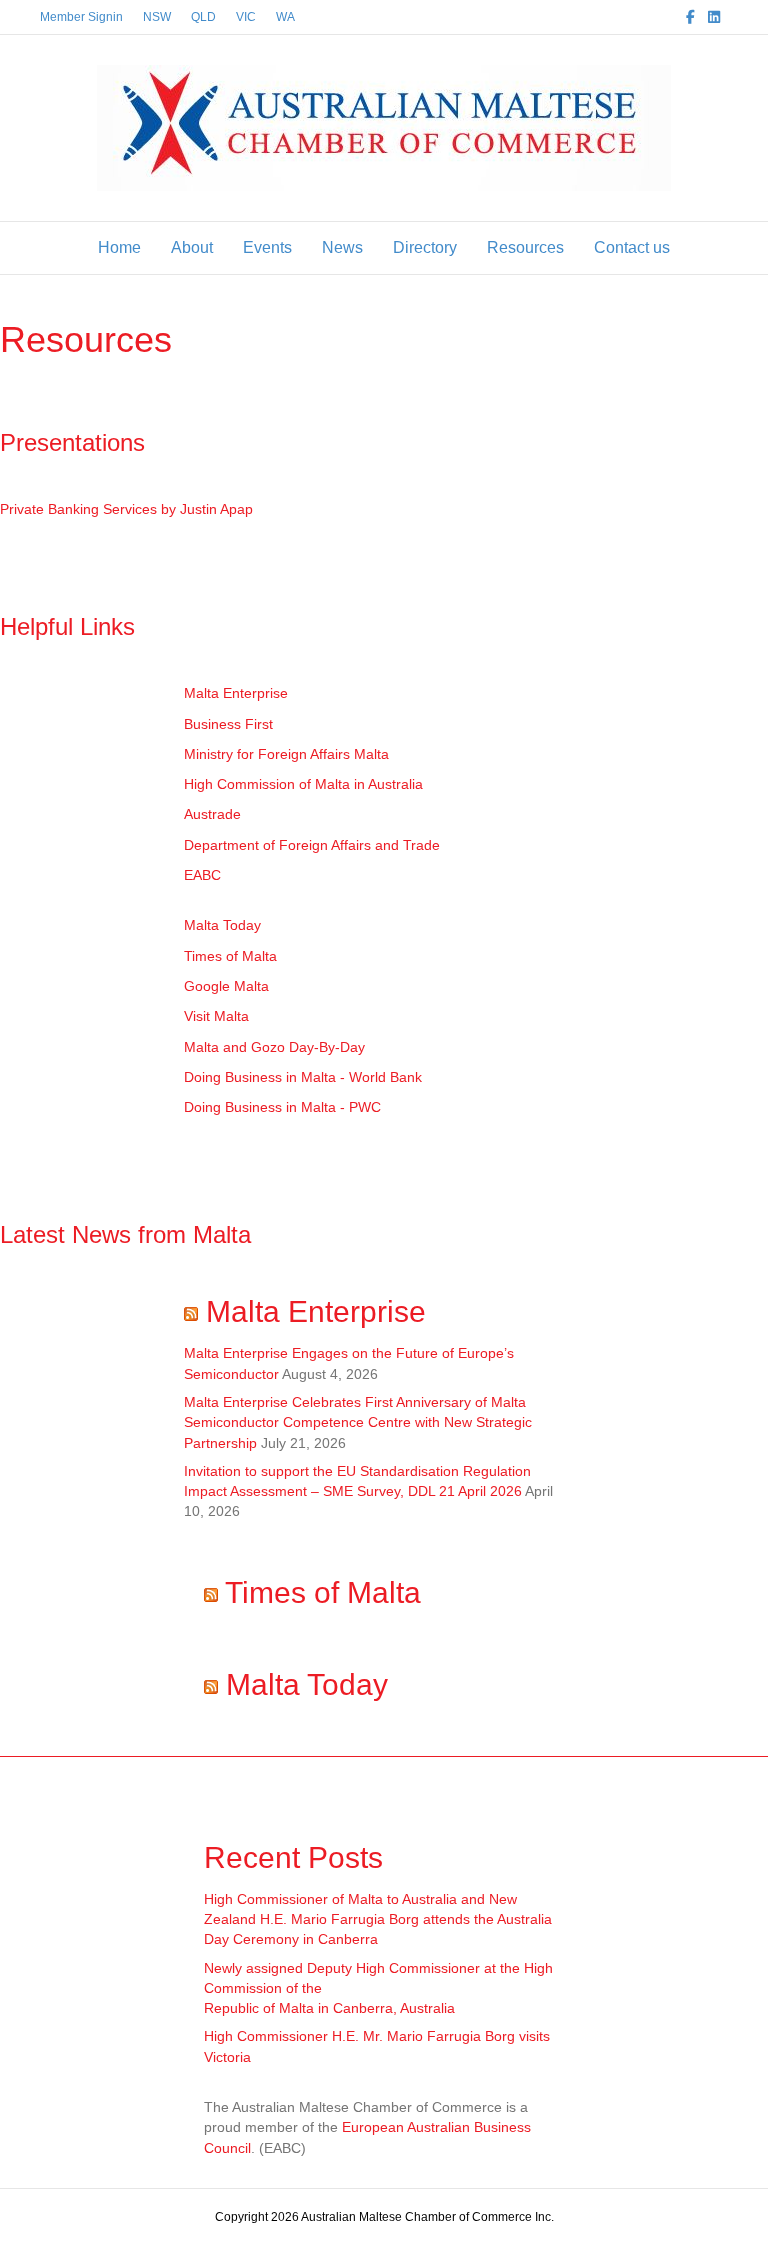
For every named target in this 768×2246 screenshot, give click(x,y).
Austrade (212, 814)
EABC (202, 875)
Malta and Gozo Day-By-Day (274, 1047)
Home (119, 247)
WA (285, 17)
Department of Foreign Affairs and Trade (312, 845)
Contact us (632, 247)
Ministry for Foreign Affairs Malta (286, 754)
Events (267, 247)
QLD (203, 17)
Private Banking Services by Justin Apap (126, 509)
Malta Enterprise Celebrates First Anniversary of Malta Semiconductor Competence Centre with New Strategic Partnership (358, 1422)
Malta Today (222, 925)
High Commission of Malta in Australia (303, 784)
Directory (425, 247)
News (342, 247)
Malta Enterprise (236, 693)
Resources (525, 247)
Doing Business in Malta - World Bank (303, 1077)
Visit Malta (216, 1016)
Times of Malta (230, 956)
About (192, 247)
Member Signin (81, 17)
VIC (246, 17)
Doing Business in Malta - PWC (282, 1107)
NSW (157, 17)
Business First (228, 724)
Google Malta (226, 986)
